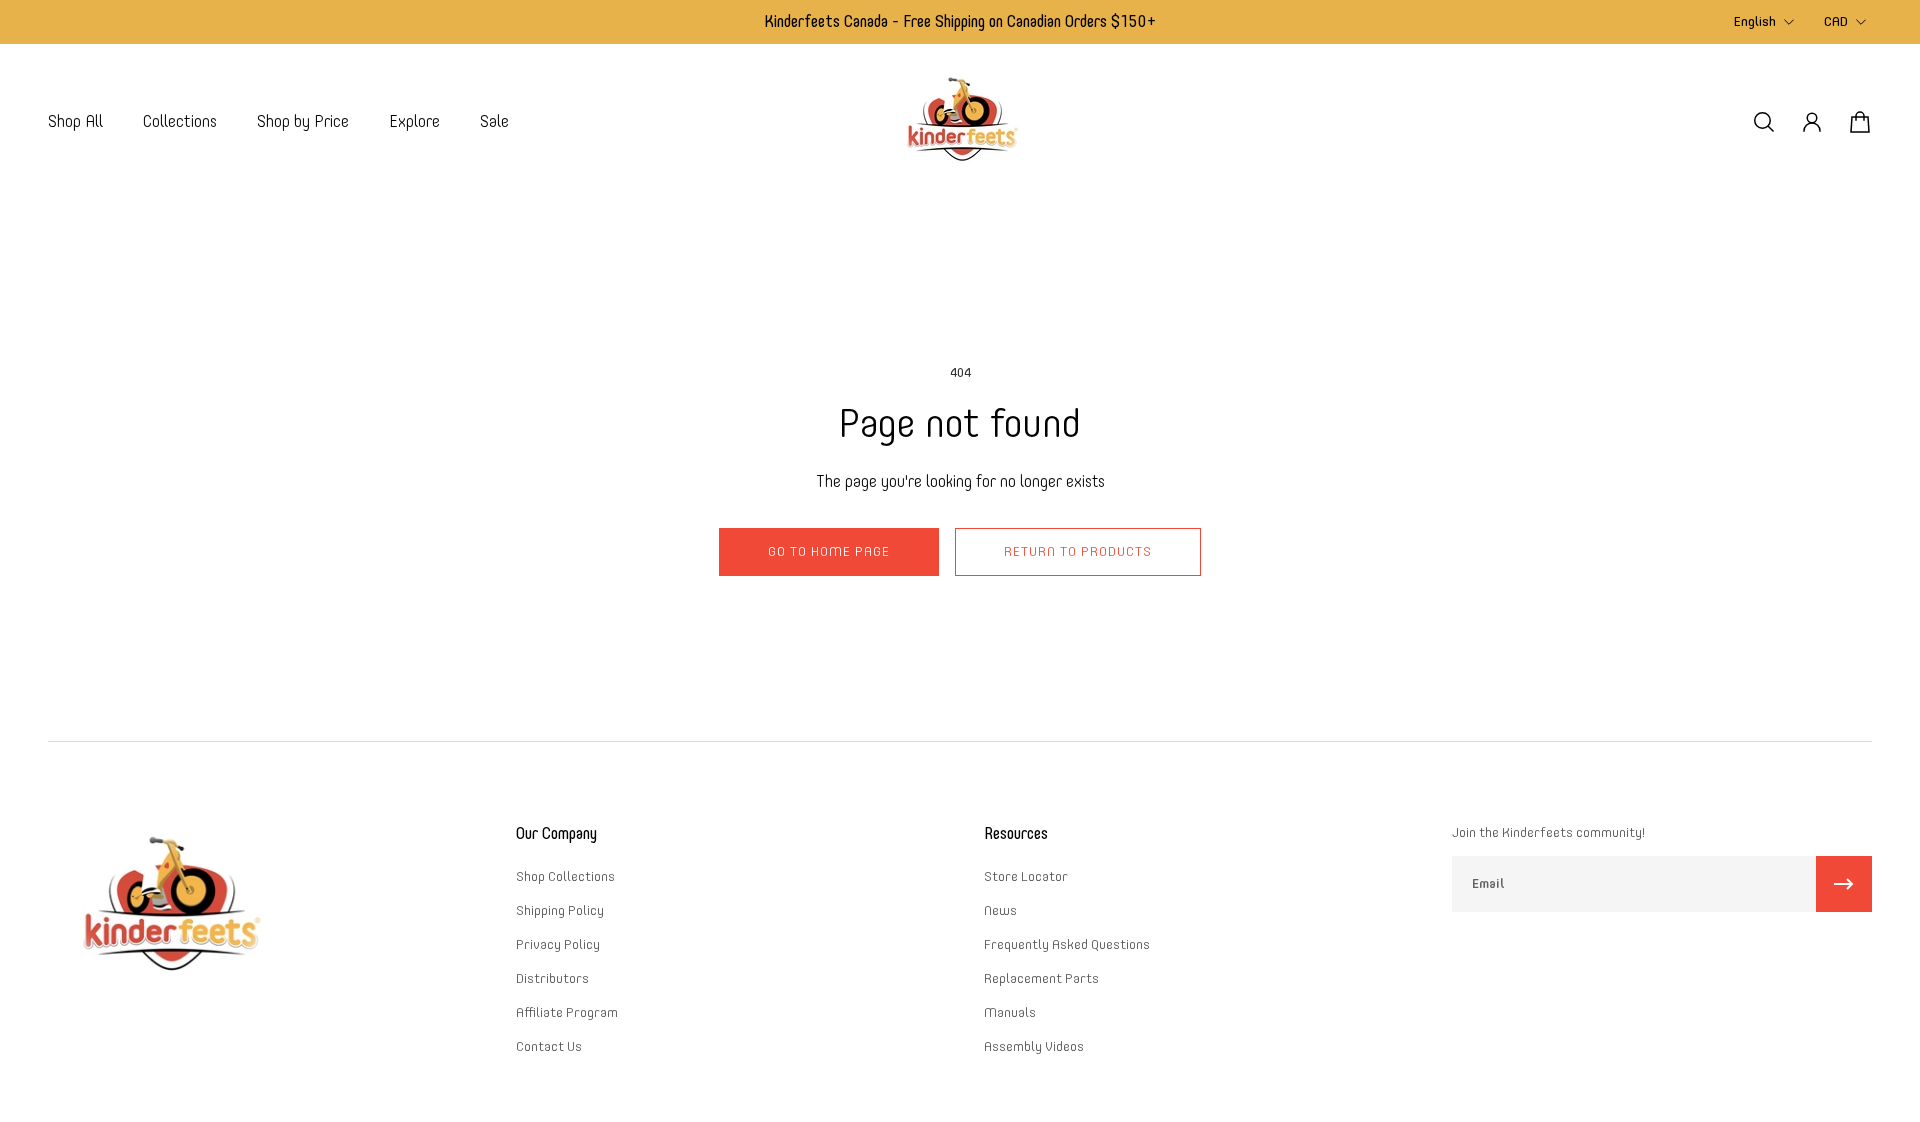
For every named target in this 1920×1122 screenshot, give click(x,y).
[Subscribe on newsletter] (1844, 884)
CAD (1836, 21)
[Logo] (960, 121)
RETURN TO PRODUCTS (1078, 551)
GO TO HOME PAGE (829, 551)
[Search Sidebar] (1764, 122)
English (1755, 21)
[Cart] (1860, 122)
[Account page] (1812, 122)
